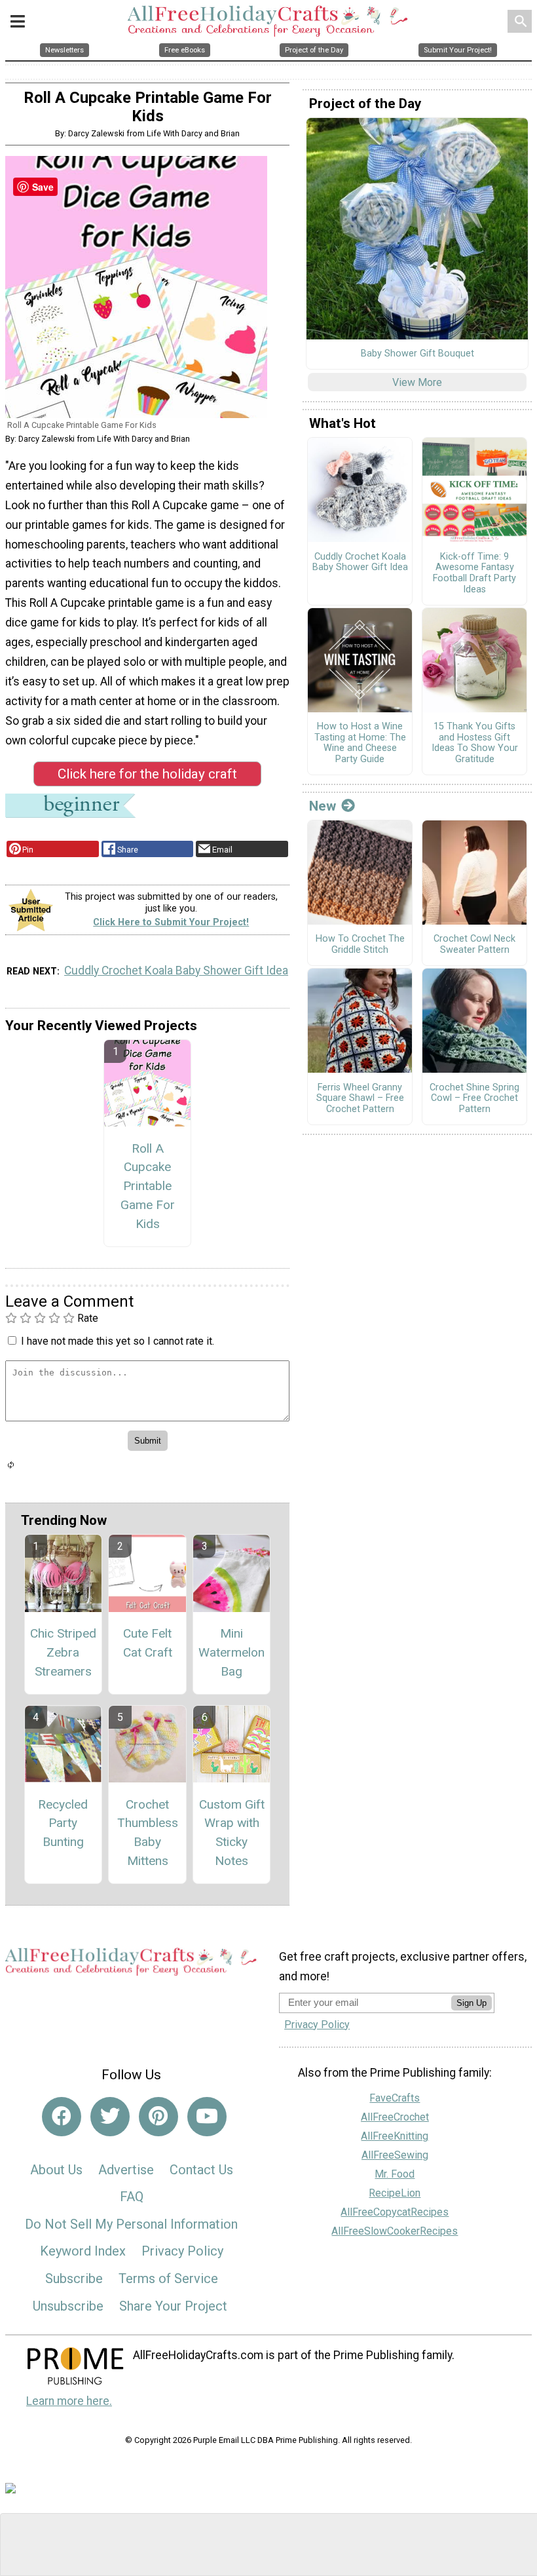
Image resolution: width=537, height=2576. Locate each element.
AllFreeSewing (395, 2155)
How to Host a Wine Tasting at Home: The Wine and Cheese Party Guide (360, 743)
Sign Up (472, 2003)
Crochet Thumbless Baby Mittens (148, 1833)
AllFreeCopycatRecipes (395, 2212)
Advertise (126, 2170)
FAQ (132, 2197)
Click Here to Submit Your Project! (171, 922)
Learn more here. (69, 2401)
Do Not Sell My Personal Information (131, 2224)
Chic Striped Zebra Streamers (63, 1652)
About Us (56, 2170)
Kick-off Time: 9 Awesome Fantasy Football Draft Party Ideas (474, 573)
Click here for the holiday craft (147, 774)
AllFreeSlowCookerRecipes (395, 2231)
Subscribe (74, 2278)
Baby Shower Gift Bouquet (417, 354)
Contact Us (201, 2170)
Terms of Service (168, 2278)
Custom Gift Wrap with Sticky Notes (232, 1833)
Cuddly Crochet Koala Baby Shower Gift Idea (176, 971)
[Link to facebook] (62, 2117)
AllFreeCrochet (395, 2117)
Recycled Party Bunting (63, 1823)
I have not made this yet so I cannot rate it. (118, 1341)
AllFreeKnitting (395, 2136)
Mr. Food (395, 2174)
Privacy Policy (182, 2251)
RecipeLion (395, 2193)
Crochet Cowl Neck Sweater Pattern (474, 945)
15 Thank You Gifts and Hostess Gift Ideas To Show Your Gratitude (475, 743)
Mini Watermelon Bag (231, 1652)
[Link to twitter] (110, 2117)
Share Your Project (173, 2306)
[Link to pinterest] (158, 2117)
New (323, 806)
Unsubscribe (68, 2306)
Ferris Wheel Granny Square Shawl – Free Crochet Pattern (360, 1099)
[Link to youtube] (207, 2117)
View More (417, 382)
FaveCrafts (395, 2098)
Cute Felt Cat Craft (148, 1643)
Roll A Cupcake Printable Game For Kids (148, 1186)
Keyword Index (83, 2251)
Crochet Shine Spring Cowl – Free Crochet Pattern (474, 1099)
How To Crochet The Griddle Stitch (360, 945)
